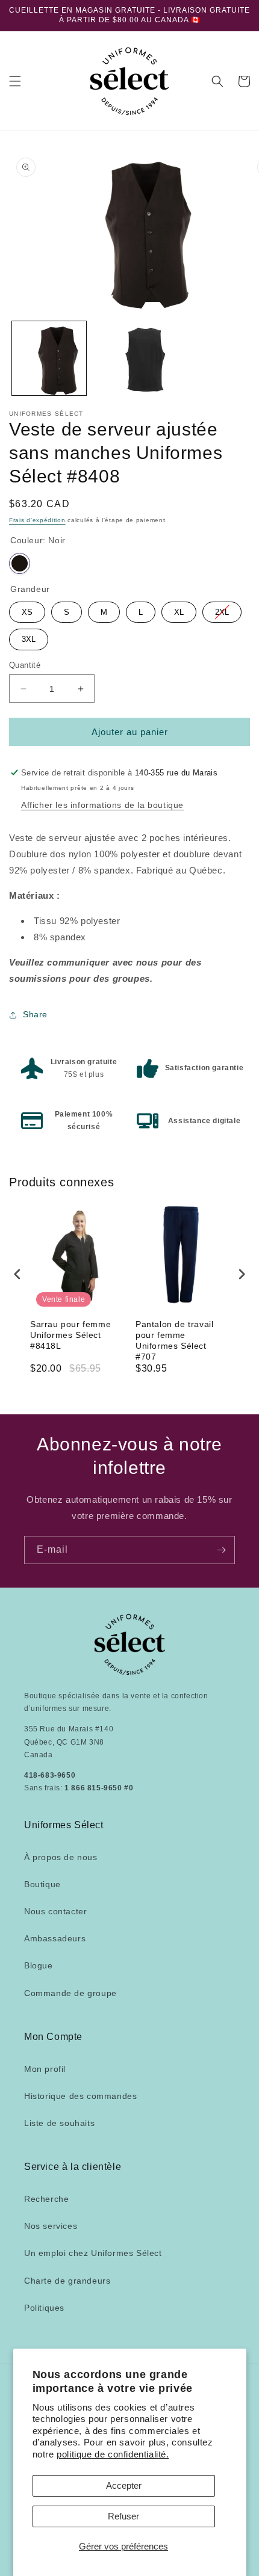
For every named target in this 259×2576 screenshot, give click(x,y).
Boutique (42, 1884)
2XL (222, 609)
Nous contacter (55, 1911)
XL (179, 609)
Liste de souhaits (59, 2123)
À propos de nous (61, 1857)
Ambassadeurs (55, 1938)
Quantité (25, 665)
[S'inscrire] (221, 1550)
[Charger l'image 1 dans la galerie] (49, 358)
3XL (29, 636)
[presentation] (17, 1274)
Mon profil (45, 2069)
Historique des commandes (80, 2096)
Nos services (51, 2226)
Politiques (44, 2308)
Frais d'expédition (37, 520)
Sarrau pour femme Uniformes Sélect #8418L (70, 1335)
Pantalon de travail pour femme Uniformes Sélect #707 (174, 1341)
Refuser (123, 2516)
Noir (20, 563)
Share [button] (35, 1014)
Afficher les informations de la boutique (102, 805)
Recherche (46, 2199)
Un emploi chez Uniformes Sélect (93, 2253)
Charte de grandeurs (67, 2281)
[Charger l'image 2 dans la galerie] (129, 358)
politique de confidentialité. (113, 2454)
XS (27, 609)
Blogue (39, 1965)
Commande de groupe (70, 1993)
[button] (15, 81)
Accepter (124, 2485)
